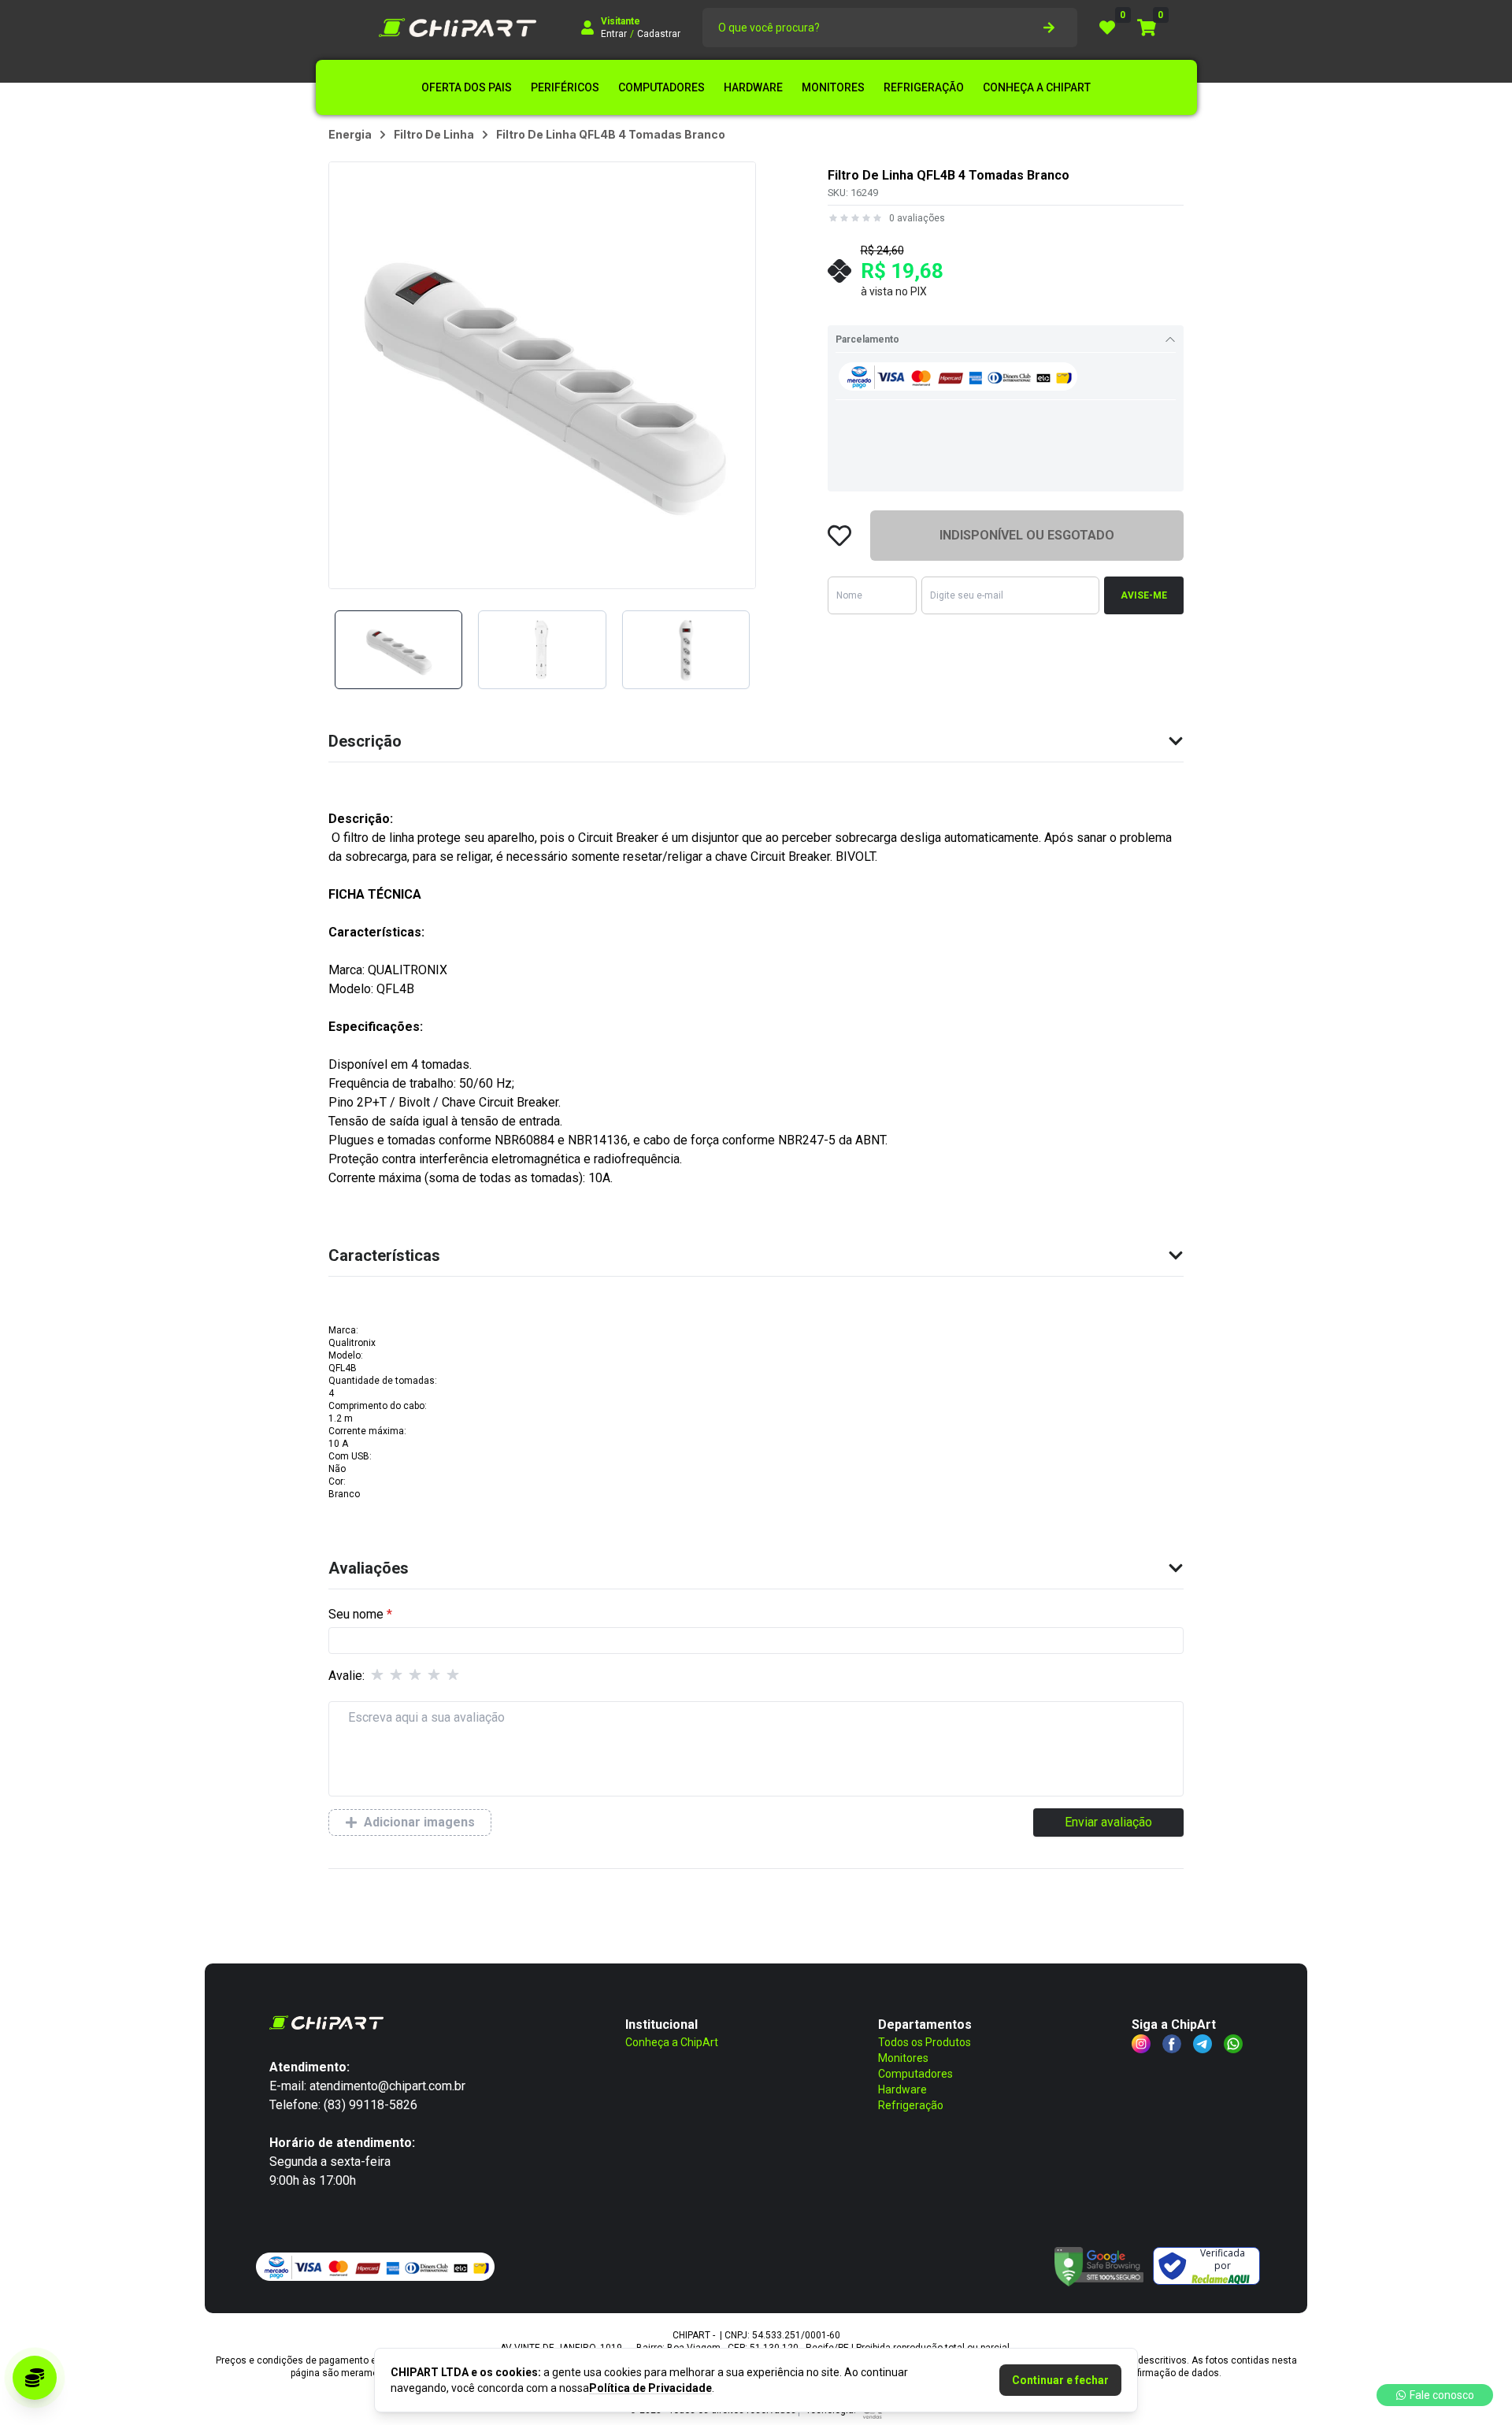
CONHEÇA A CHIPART (1037, 87)
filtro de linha (434, 134)
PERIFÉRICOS (565, 87)
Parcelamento (867, 339)
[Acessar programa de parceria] (35, 2378)
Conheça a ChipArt (672, 2042)
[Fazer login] (587, 28)
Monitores (903, 2058)
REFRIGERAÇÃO (924, 87)
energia (350, 134)
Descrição (365, 741)
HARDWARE (753, 87)
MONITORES (833, 87)
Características (384, 1255)
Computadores (915, 2074)
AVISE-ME (1144, 595)
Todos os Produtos (925, 2042)
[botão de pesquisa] (1049, 28)
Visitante (621, 21)
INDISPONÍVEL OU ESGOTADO (1027, 535)
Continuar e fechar (1060, 2380)
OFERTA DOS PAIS (467, 87)
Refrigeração (911, 2105)
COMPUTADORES (661, 87)
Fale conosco (1442, 2395)
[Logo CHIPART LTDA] (458, 28)
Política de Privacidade (650, 2388)
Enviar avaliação (1108, 1822)
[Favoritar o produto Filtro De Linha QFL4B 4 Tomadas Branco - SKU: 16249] (839, 536)
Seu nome (356, 1614)
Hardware (902, 2089)
